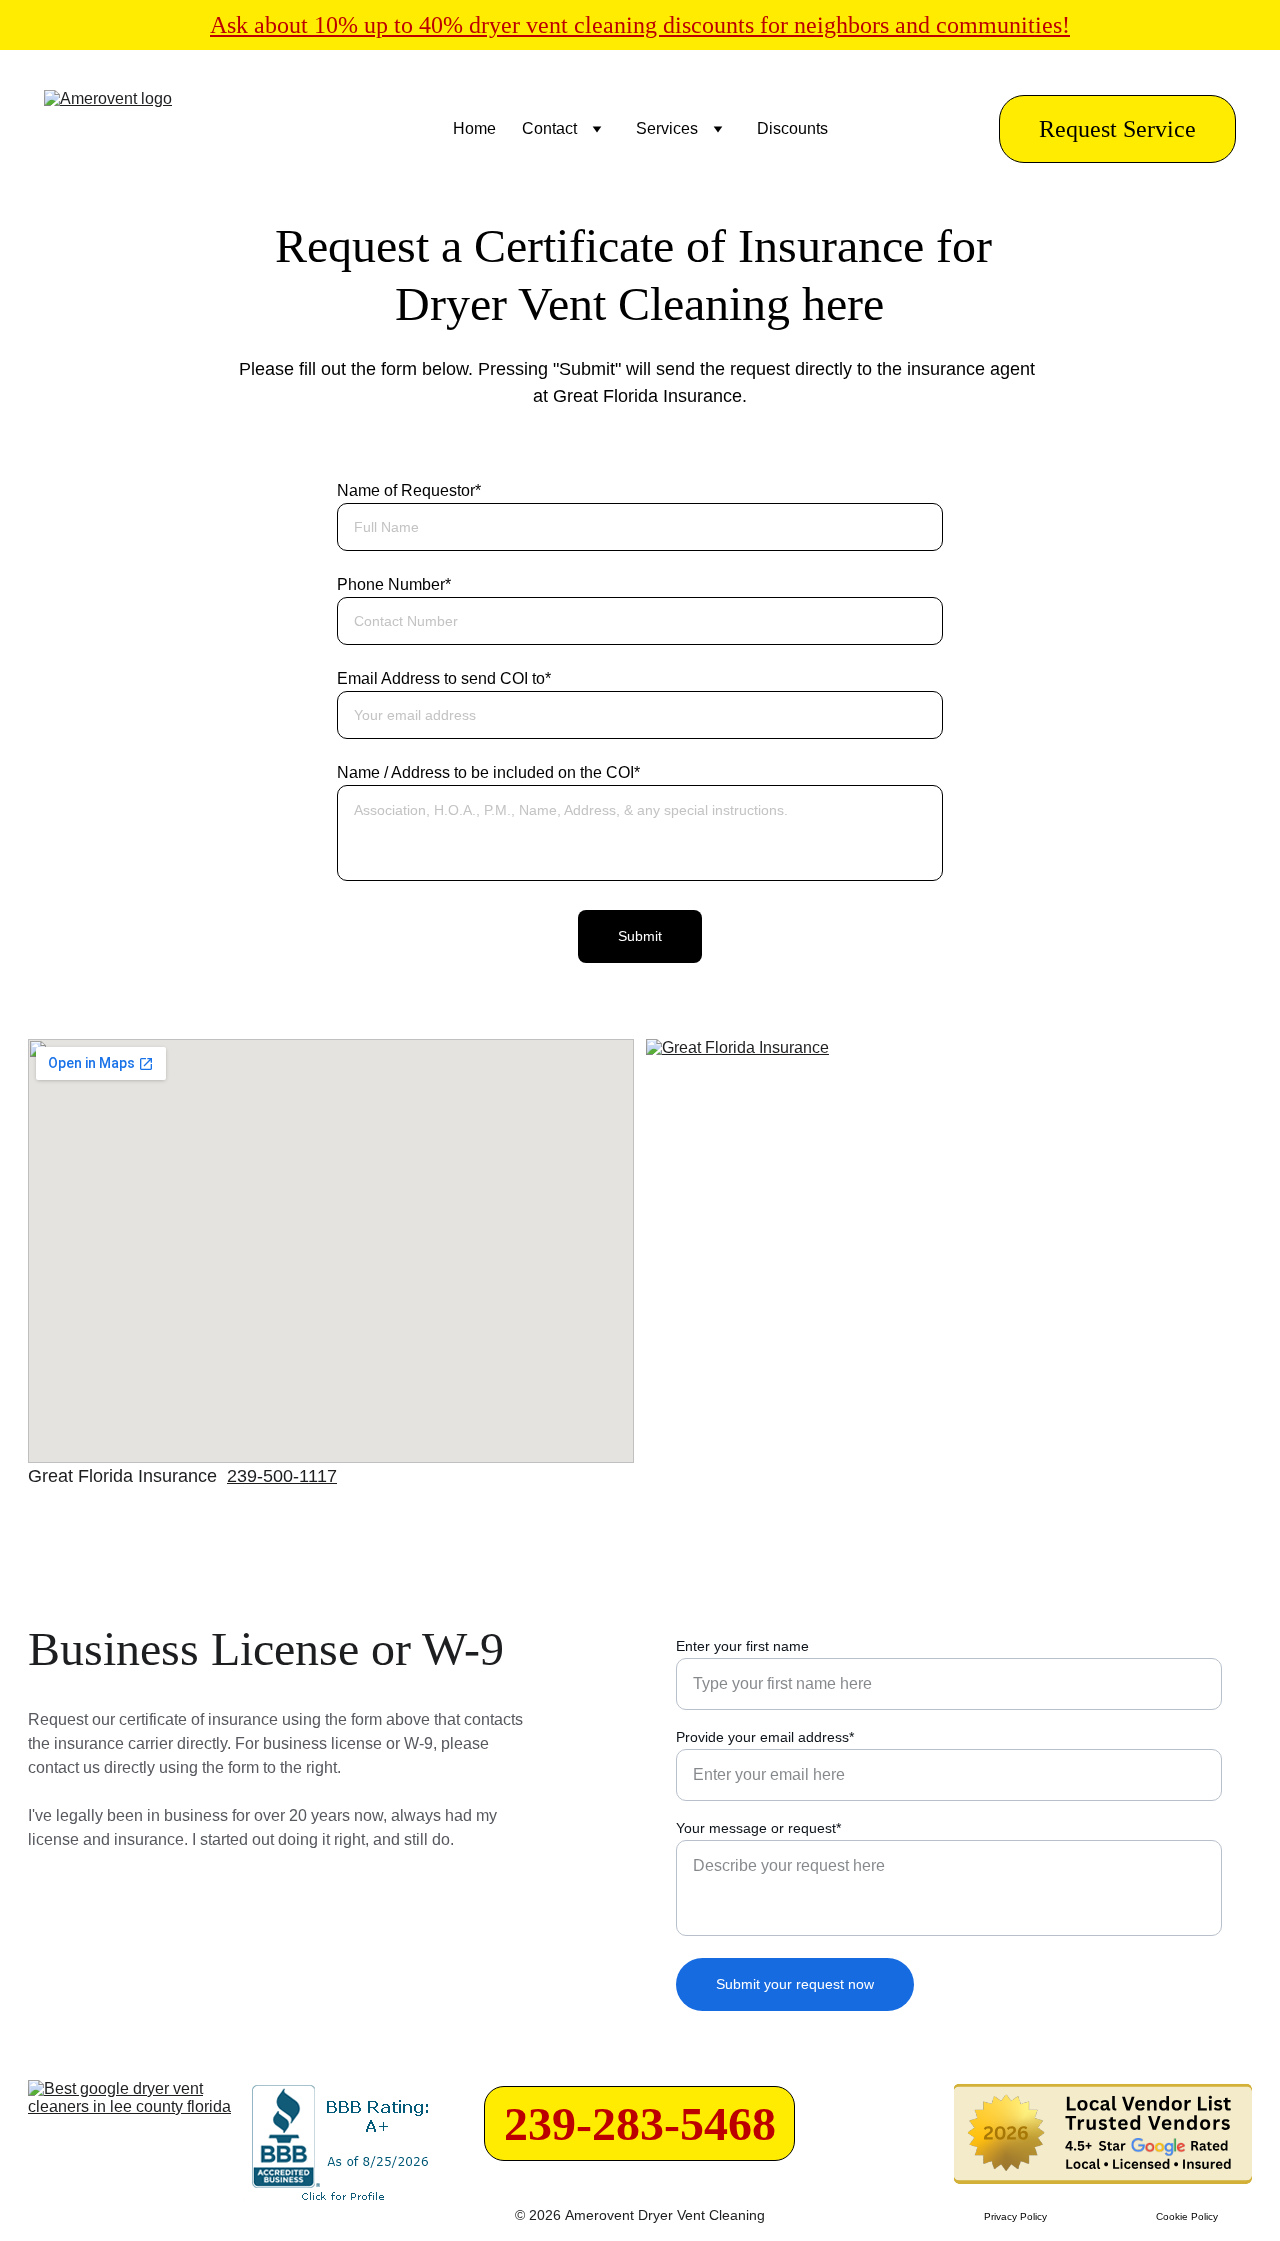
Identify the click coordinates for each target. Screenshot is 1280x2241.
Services (667, 128)
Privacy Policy (1015, 2216)
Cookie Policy (1187, 2216)
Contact (549, 128)
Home (474, 128)
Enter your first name (742, 1646)
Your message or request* (758, 1828)
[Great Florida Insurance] (949, 1251)
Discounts (792, 128)
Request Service (1117, 129)
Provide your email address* (765, 1737)
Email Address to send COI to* (444, 678)
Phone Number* (394, 584)
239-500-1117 (282, 1476)
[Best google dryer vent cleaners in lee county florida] (134, 2146)
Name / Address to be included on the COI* (488, 772)
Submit (640, 936)
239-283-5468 (640, 2123)
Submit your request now (795, 1984)
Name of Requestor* (409, 490)
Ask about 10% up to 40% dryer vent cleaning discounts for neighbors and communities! (640, 25)
